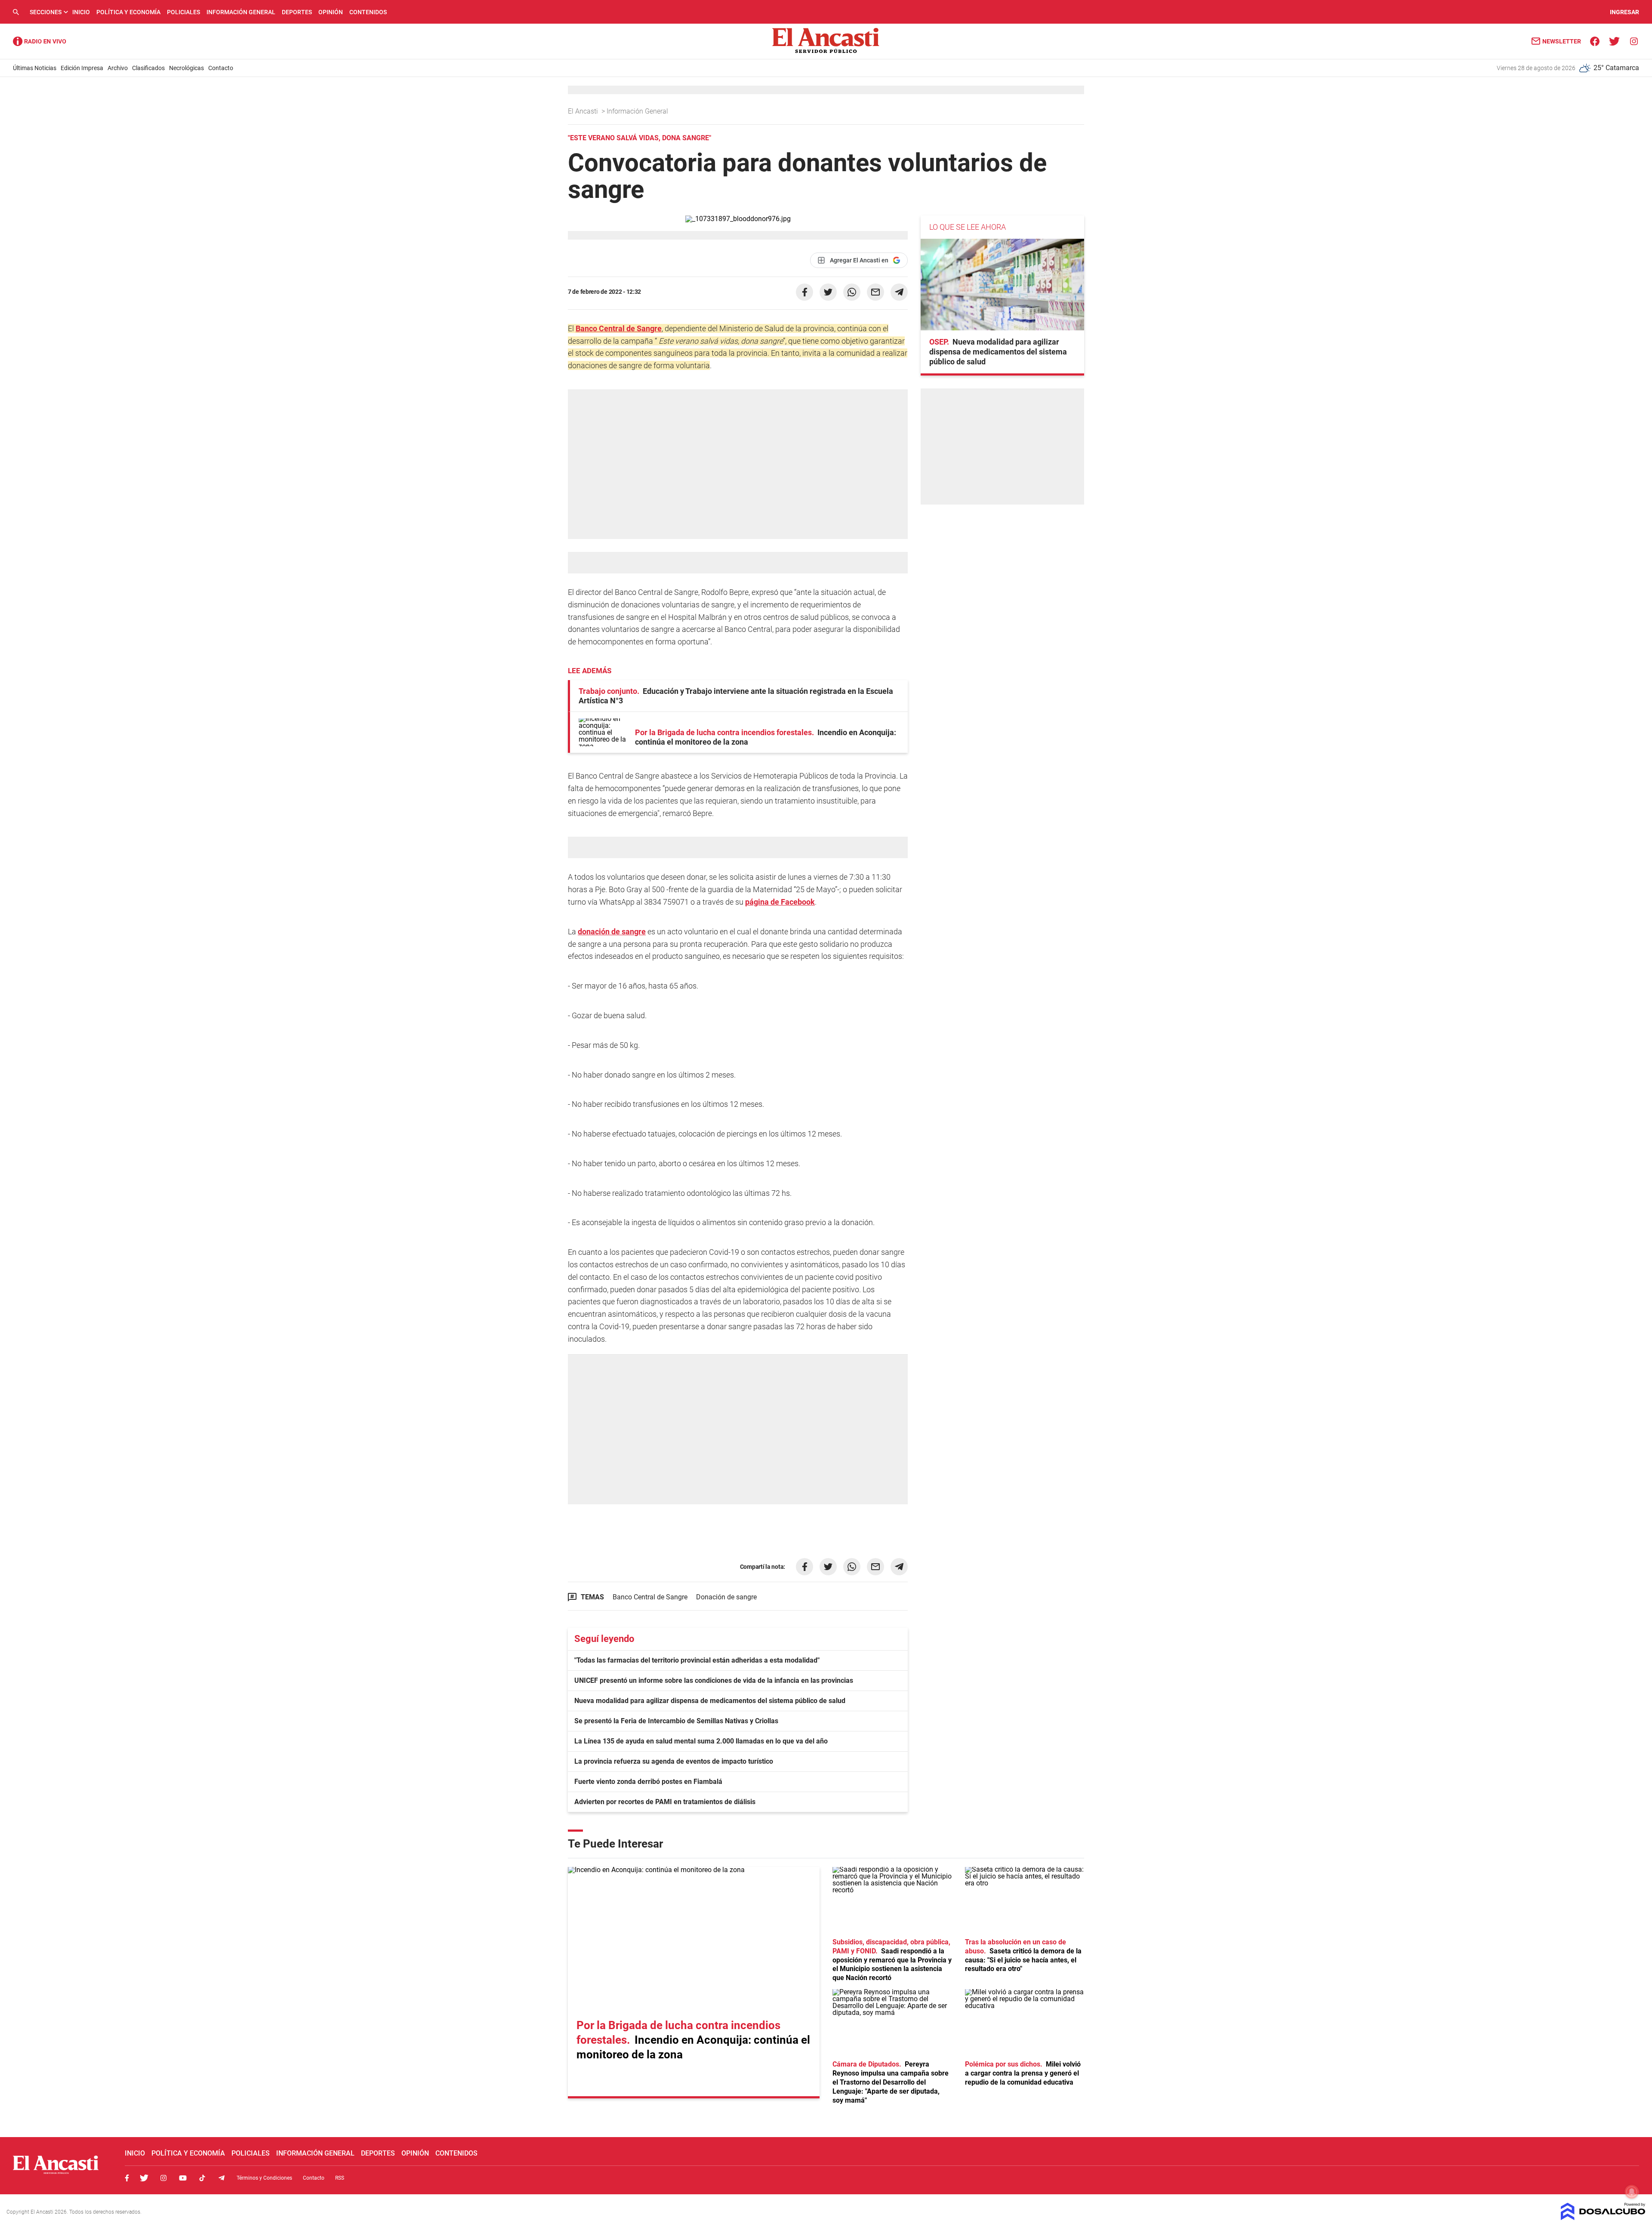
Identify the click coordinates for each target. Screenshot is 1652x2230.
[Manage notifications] (1632, 2192)
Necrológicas (186, 68)
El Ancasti (584, 111)
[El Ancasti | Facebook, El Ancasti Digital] (1595, 41)
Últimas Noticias (35, 68)
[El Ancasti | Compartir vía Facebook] (804, 292)
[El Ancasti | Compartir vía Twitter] (828, 292)
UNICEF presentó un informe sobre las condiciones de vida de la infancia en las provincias (714, 1680)
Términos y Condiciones (264, 2178)
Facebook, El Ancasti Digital (127, 2178)
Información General (241, 12)
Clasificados (148, 68)
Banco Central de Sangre (619, 328)
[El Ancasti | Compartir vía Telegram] (899, 292)
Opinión (331, 12)
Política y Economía (128, 12)
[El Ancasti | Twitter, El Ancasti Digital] (1614, 41)
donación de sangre (612, 932)
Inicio (81, 12)
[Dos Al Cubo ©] (1603, 2218)
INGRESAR (1624, 12)
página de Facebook (780, 902)
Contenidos (368, 12)
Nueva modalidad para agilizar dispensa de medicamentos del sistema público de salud (710, 1701)
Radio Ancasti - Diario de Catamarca (40, 41)
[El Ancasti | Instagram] (1634, 41)
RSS (340, 2178)
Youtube (183, 2178)
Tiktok (202, 2178)
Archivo (118, 68)
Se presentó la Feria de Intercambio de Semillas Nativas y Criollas (676, 1721)
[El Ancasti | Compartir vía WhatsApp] (852, 292)
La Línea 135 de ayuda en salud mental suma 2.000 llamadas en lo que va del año (701, 1741)
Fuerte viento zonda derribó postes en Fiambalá (648, 1782)
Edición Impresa (82, 68)
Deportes (297, 12)
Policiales (183, 12)
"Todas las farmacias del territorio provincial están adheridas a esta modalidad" (697, 1660)
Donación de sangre (726, 1597)
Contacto (221, 68)
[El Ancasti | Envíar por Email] (875, 292)
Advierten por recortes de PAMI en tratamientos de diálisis (665, 1802)
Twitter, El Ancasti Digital (144, 2178)
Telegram (222, 2178)
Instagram (163, 2178)
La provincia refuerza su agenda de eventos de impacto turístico (674, 1761)
